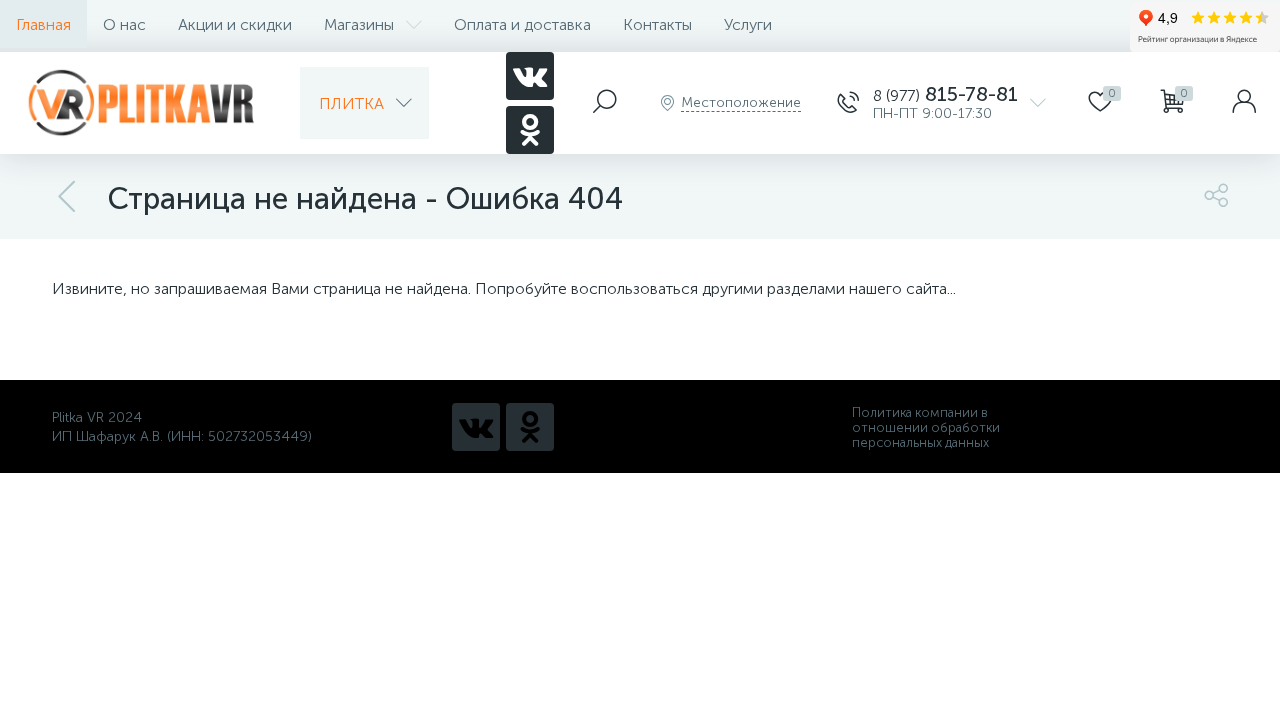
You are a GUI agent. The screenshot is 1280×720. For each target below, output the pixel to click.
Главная (43, 24)
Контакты (657, 24)
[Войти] (1244, 103)
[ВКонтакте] (530, 76)
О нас (124, 24)
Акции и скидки (235, 24)
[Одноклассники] (530, 130)
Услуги (748, 24)
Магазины (359, 24)
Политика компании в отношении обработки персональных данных (926, 427)
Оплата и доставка (522, 24)
